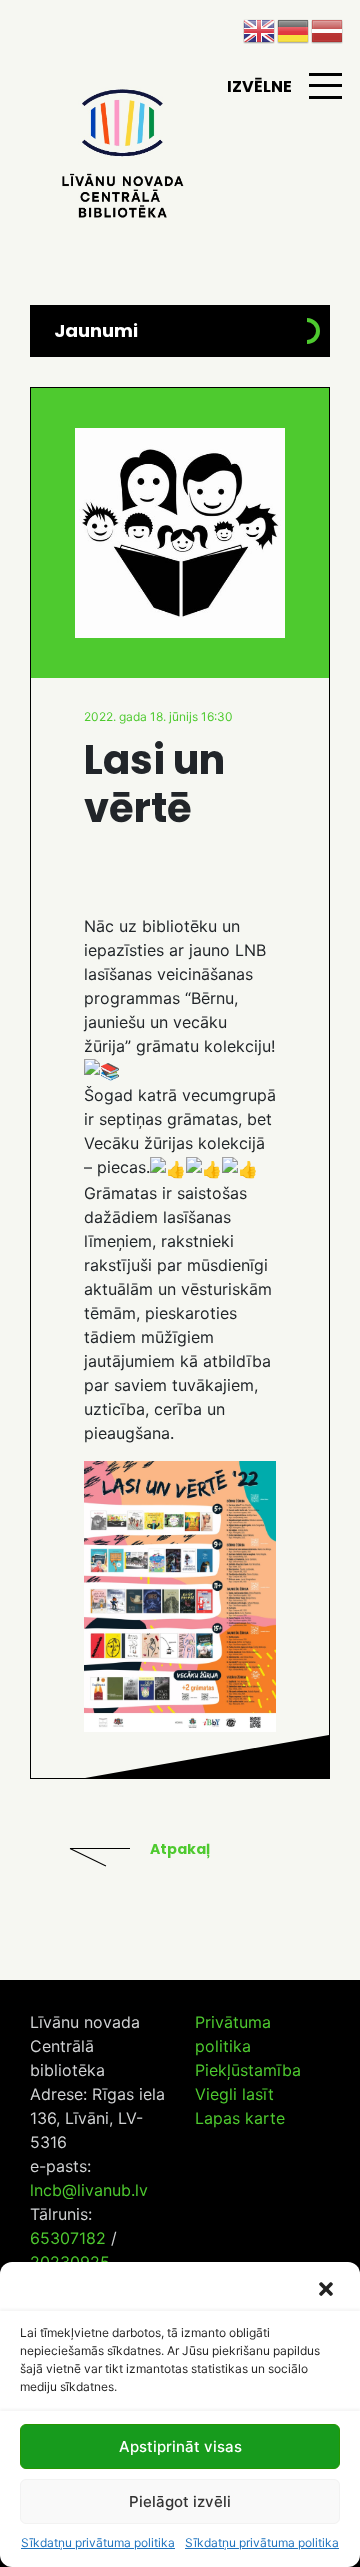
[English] (260, 29)
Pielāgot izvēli (180, 2501)
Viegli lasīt (234, 2094)
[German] (294, 29)
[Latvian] (328, 29)
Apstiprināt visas (180, 2446)
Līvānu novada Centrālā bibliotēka (120, 155)
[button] (328, 2289)
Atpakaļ (180, 1849)
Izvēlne (259, 86)
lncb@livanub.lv (89, 2190)
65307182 (68, 2238)
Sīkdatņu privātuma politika (98, 2542)
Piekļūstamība (248, 2070)
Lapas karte (240, 2118)
